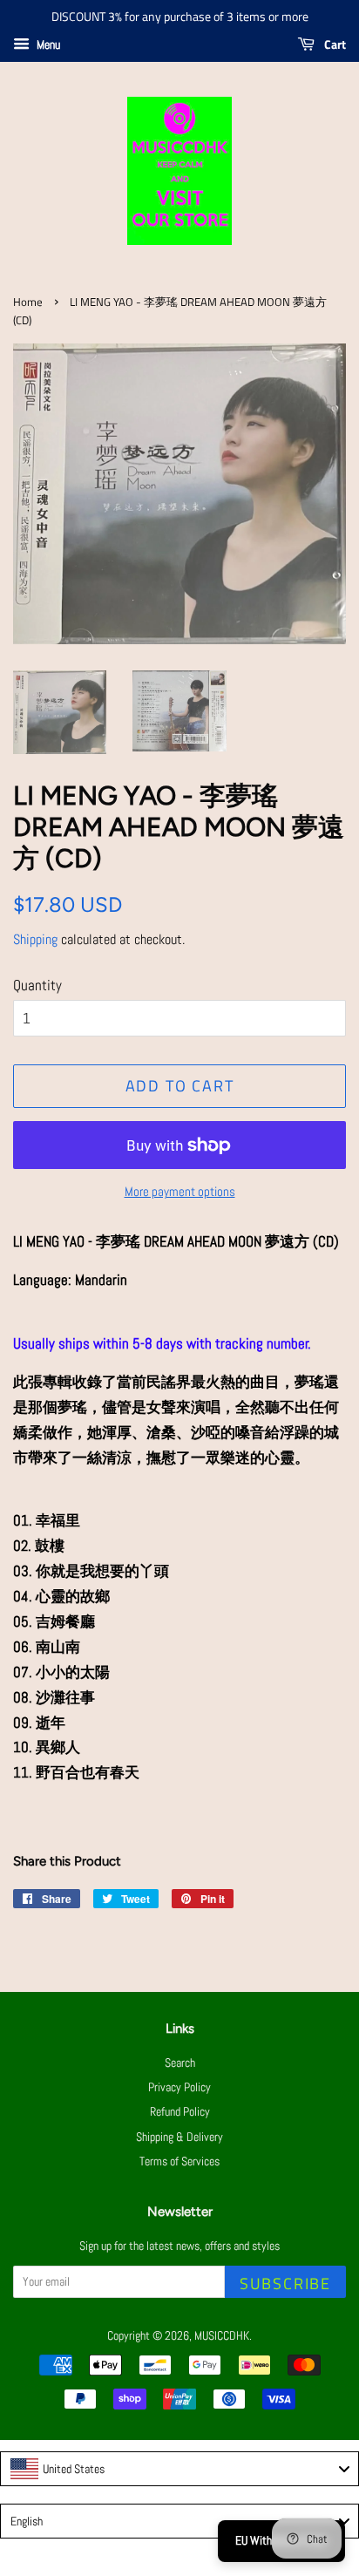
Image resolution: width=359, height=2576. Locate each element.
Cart (334, 44)
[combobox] (179, 2469)
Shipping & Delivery (179, 2137)
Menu (47, 44)
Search (180, 2063)
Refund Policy (180, 2111)
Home (28, 302)
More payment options (180, 1191)
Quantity (37, 985)
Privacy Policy (179, 2087)
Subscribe (285, 2284)
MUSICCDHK (222, 2335)
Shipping (35, 939)
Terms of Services (179, 2161)
